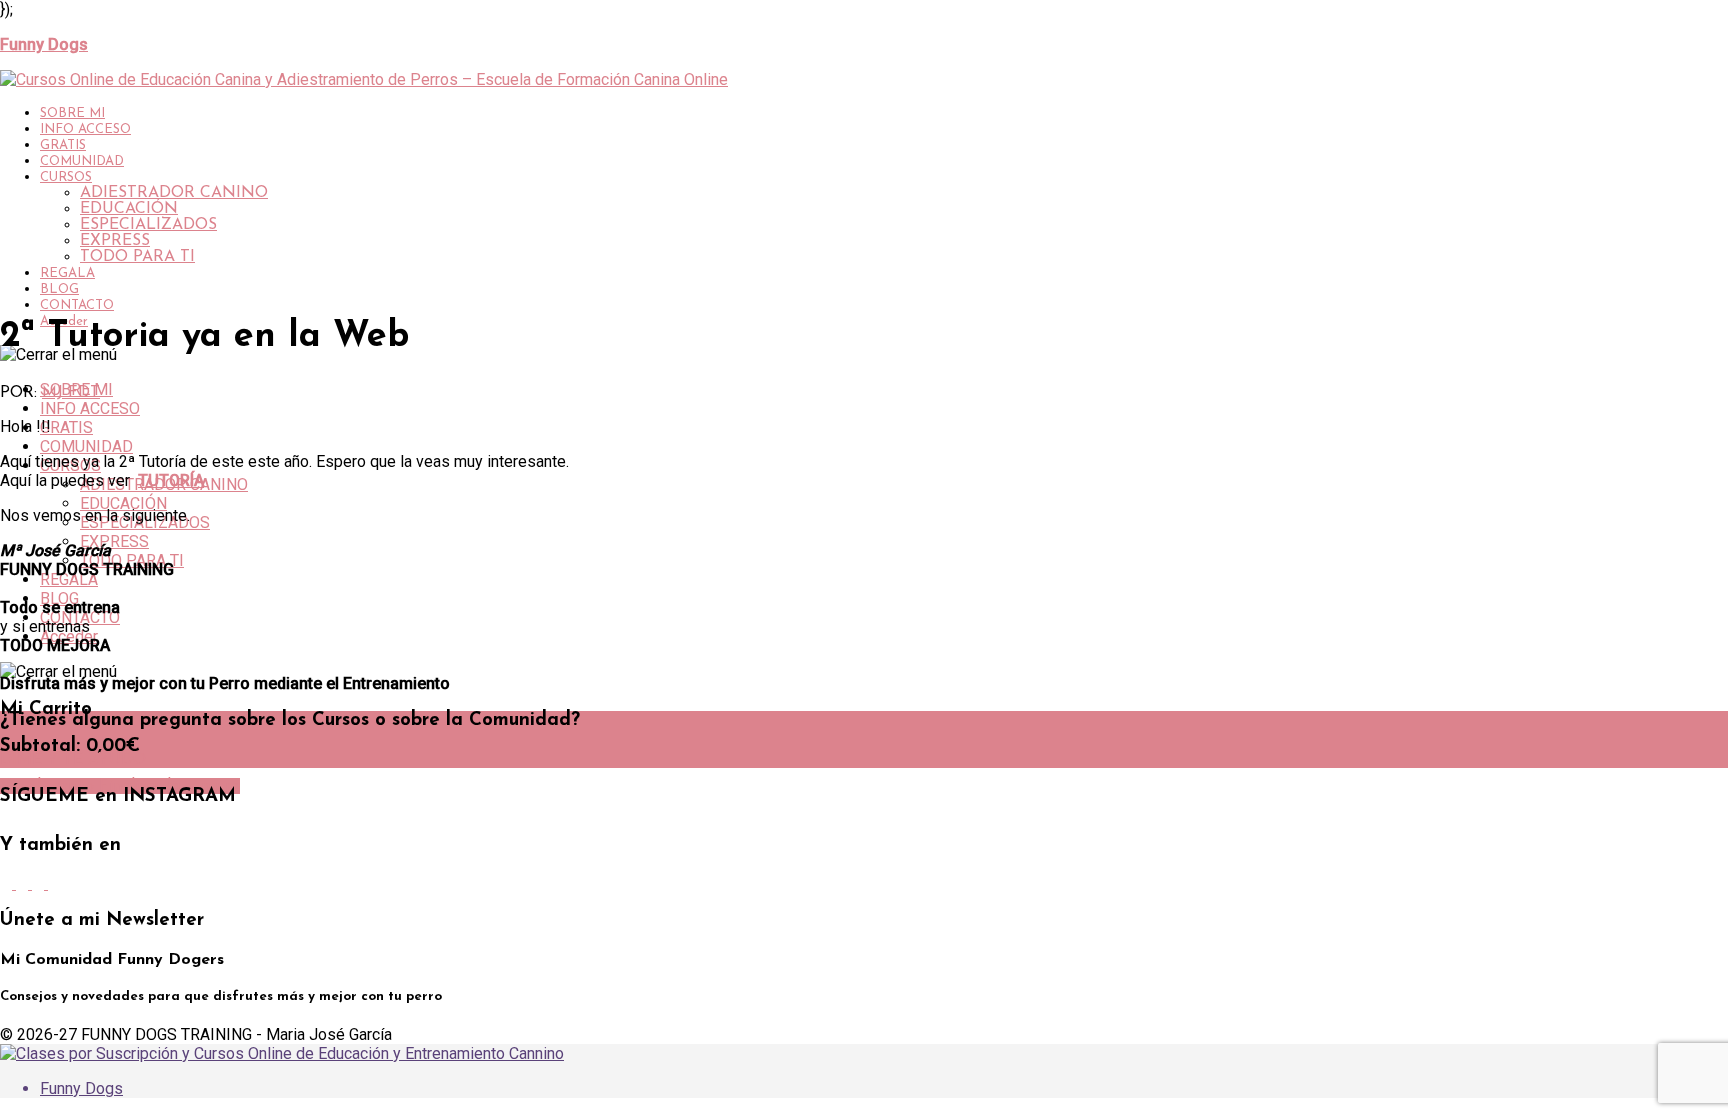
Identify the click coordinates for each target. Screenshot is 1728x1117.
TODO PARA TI (137, 257)
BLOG (59, 289)
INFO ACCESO (85, 129)
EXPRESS (115, 241)
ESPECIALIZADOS (148, 225)
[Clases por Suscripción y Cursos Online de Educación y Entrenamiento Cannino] (282, 1053)
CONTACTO (77, 305)
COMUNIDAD (82, 161)
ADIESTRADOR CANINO (174, 193)
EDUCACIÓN (129, 209)
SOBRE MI (72, 113)
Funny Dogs (81, 1088)
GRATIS (63, 145)
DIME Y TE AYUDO (73, 760)
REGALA (67, 273)
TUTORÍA (171, 480)
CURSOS (66, 177)
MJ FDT (71, 393)
